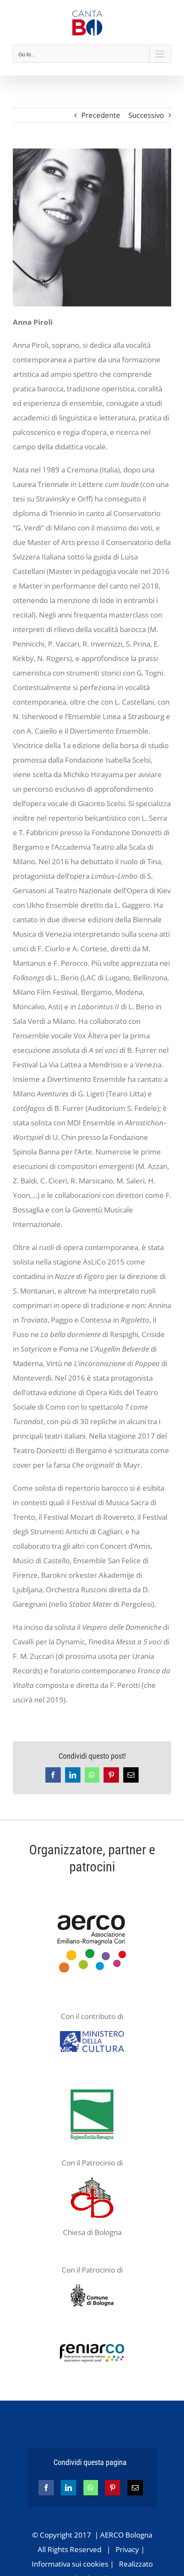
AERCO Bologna (126, 2535)
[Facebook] (46, 2488)
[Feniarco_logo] (92, 2347)
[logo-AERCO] (92, 1907)
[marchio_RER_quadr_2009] (92, 2093)
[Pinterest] (113, 2488)
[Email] (135, 2488)
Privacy (127, 2549)
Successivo (146, 115)
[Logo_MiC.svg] (92, 2035)
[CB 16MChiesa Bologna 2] (92, 2181)
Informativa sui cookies (70, 2564)
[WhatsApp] (91, 2488)
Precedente (101, 115)
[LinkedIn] (68, 2488)
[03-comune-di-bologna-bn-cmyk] (92, 2288)
